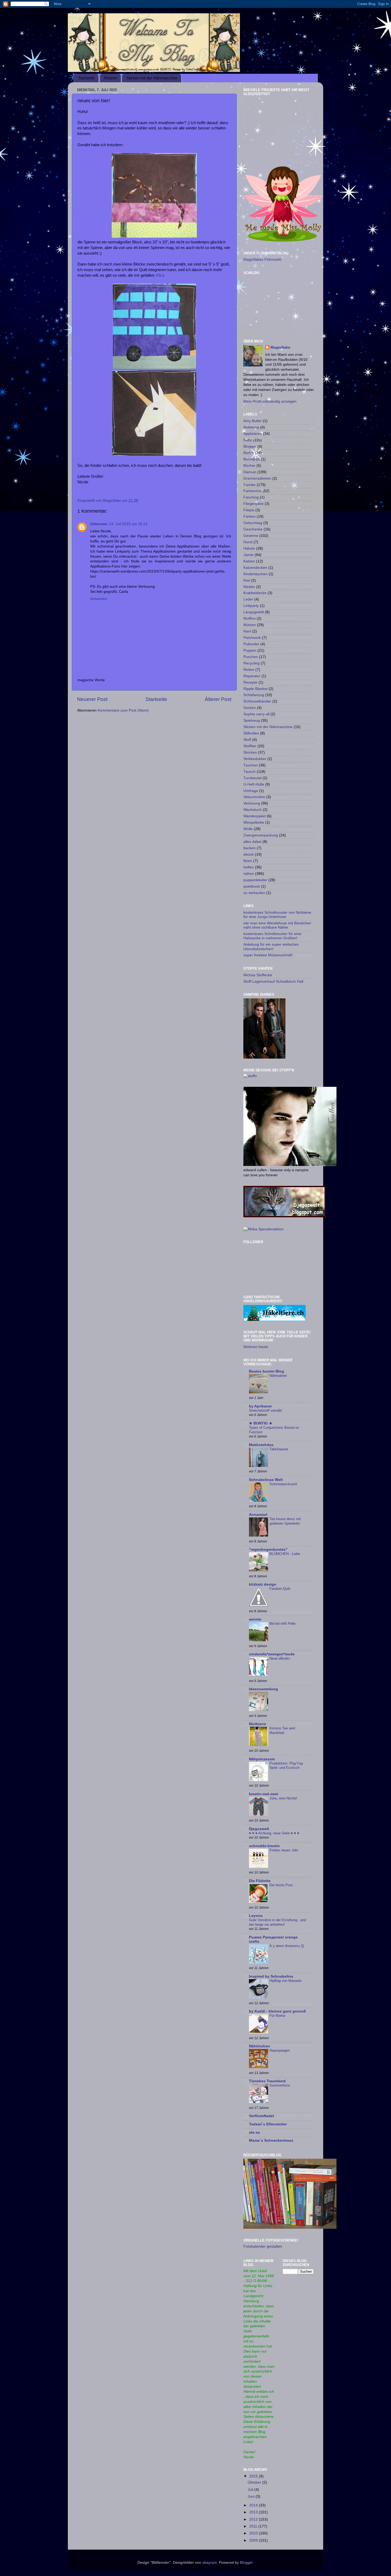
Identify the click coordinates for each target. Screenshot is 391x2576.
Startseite (86, 78)
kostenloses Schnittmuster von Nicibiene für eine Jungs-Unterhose (277, 915)
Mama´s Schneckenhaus (271, 2140)
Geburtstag (253, 523)
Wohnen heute (256, 1347)
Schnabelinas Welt (266, 1480)
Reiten (249, 670)
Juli (251, 2490)
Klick (160, 275)
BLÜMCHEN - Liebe (285, 1554)
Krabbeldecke (255, 593)
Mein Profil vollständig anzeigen (270, 401)
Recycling (251, 663)
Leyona (256, 1916)
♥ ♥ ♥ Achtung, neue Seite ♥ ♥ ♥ (274, 1833)
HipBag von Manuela (285, 1981)
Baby (248, 440)
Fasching (251, 497)
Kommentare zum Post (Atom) (123, 710)
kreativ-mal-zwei (264, 1794)
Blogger (250, 446)
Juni (252, 2497)
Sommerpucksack (283, 1484)
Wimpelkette (254, 822)
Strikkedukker (255, 759)
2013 (254, 2512)
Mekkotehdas (261, 1445)
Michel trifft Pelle (282, 1624)
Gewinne (251, 536)
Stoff (247, 740)
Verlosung (252, 803)
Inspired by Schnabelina (271, 1976)
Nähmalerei (278, 1376)
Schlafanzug (254, 695)
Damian (250, 472)
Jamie (248, 555)
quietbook (252, 886)
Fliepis (249, 510)
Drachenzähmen (257, 478)
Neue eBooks (280, 1658)
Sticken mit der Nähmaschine (152, 78)
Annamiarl (258, 1515)
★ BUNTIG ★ (261, 1423)
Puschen (251, 657)
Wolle (248, 829)
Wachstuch (253, 810)
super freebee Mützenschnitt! (268, 955)
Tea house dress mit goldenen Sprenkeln (285, 1521)
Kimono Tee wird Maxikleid (282, 1730)
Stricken (250, 752)
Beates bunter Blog (267, 1371)
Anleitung (251, 427)
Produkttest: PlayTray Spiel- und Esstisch (286, 1766)
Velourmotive (254, 797)
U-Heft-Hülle (254, 784)
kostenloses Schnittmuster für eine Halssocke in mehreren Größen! (272, 936)
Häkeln (249, 548)
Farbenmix (252, 491)
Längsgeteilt (254, 612)
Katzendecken (255, 568)
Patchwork (252, 638)
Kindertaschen (255, 574)
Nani (247, 631)
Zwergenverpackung (261, 835)
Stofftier (250, 746)
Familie (249, 485)
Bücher (249, 466)
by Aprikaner (260, 1406)
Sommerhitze (280, 2085)
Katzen (249, 561)
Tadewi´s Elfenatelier (268, 2124)
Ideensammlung (263, 1689)
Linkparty (251, 606)
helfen (249, 867)
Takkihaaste (279, 1449)
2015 (254, 2476)
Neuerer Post (92, 699)
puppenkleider (255, 880)
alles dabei (252, 842)
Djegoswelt (259, 1829)
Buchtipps (252, 459)
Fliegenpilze (253, 504)
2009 (254, 2540)
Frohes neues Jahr (284, 1850)
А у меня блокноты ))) (287, 1946)
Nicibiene (257, 1724)
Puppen (250, 650)
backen (249, 848)
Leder (248, 599)
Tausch (249, 772)
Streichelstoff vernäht (265, 1411)
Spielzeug (252, 720)
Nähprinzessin (262, 1759)
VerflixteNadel (261, 2116)
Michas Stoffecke (258, 975)
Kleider (249, 587)
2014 (254, 2505)
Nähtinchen (259, 2046)
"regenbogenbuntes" (268, 1550)
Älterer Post (218, 699)
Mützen (111, 78)
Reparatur (252, 676)
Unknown (99, 524)
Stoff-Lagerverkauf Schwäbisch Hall (273, 981)
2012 (254, 2519)
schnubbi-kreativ (264, 1846)
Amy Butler (253, 421)
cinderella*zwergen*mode (272, 1654)
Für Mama (277, 2016)
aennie (255, 1619)
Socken (250, 708)
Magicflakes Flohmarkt (262, 260)
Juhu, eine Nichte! (283, 1798)
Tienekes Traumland (267, 2081)
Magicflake (280, 347)
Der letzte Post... (283, 1885)
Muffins (249, 619)
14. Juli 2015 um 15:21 (128, 524)
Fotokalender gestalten (263, 2246)
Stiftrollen (251, 733)
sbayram (209, 2563)
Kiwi (247, 580)
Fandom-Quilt (280, 1589)
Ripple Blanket (255, 689)
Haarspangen (280, 2050)
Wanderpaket (255, 816)
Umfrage (251, 791)
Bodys (249, 453)
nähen (249, 874)
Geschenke (253, 529)
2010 (254, 2533)
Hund (248, 542)
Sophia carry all (256, 714)
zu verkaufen (254, 893)
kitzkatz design (263, 1584)
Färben (249, 517)
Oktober (255, 2482)
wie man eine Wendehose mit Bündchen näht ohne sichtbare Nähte (277, 925)
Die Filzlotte (260, 1881)
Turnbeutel (252, 778)
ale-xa (254, 2132)
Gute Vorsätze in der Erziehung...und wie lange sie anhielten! (277, 1922)
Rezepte (250, 682)
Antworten (99, 599)
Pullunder (251, 644)
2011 (254, 2526)
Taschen (251, 765)
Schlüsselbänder (257, 701)
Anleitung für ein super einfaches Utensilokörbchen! (271, 947)
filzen (248, 861)
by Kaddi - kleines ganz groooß (277, 2011)
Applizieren (253, 434)
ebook (249, 854)
